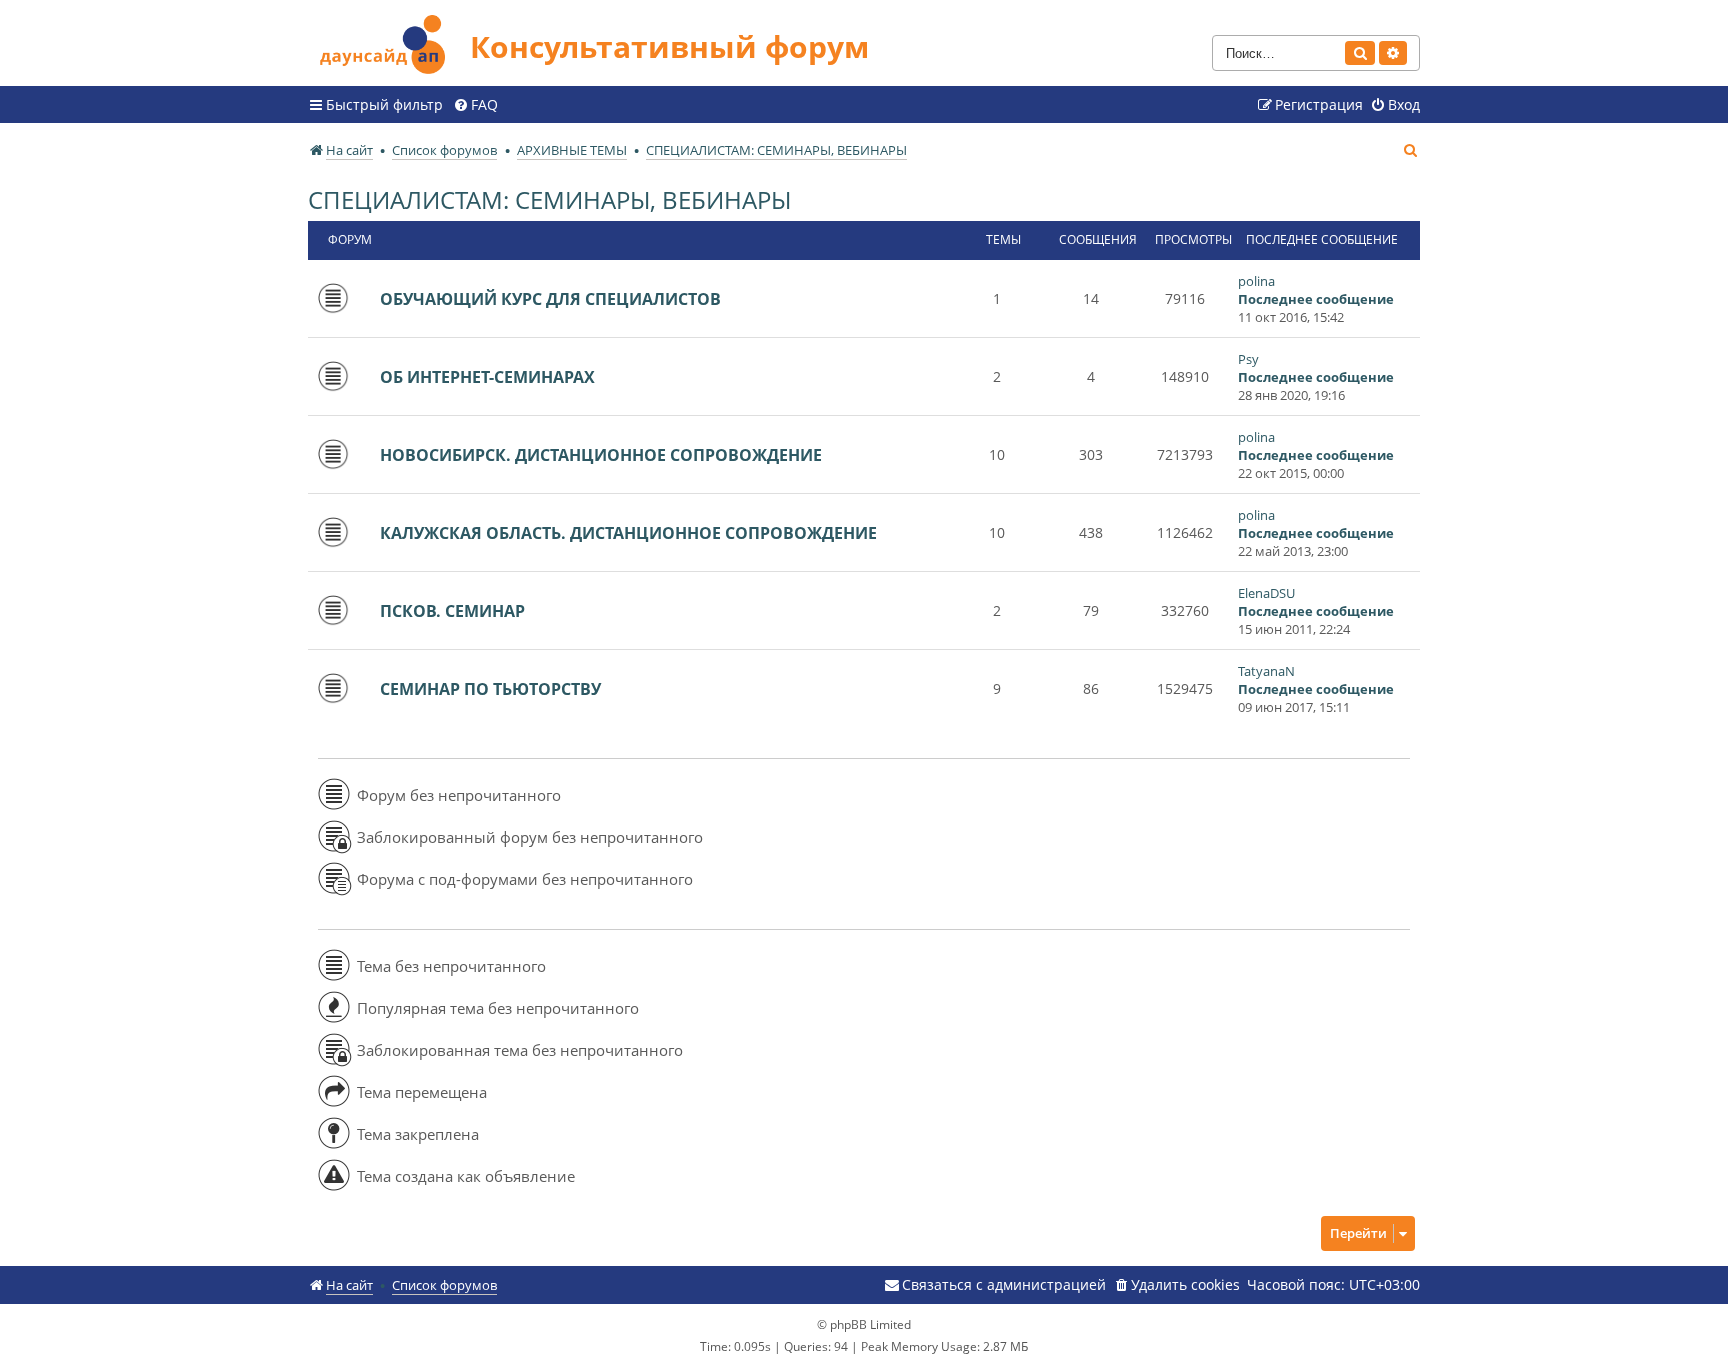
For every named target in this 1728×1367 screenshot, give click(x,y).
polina (1256, 281)
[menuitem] (475, 105)
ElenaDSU (1266, 593)
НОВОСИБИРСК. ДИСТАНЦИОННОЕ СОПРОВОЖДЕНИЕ (601, 455)
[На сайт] (389, 41)
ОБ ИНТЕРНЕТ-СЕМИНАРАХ (487, 377)
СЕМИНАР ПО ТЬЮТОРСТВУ (490, 689)
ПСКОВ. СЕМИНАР (452, 611)
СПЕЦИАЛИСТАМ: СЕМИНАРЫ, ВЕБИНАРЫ (549, 199)
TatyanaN (1266, 671)
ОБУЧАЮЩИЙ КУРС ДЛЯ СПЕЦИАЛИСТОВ (550, 299)
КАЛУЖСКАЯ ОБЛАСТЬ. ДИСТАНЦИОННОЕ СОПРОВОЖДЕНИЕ (628, 533)
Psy (1248, 359)
